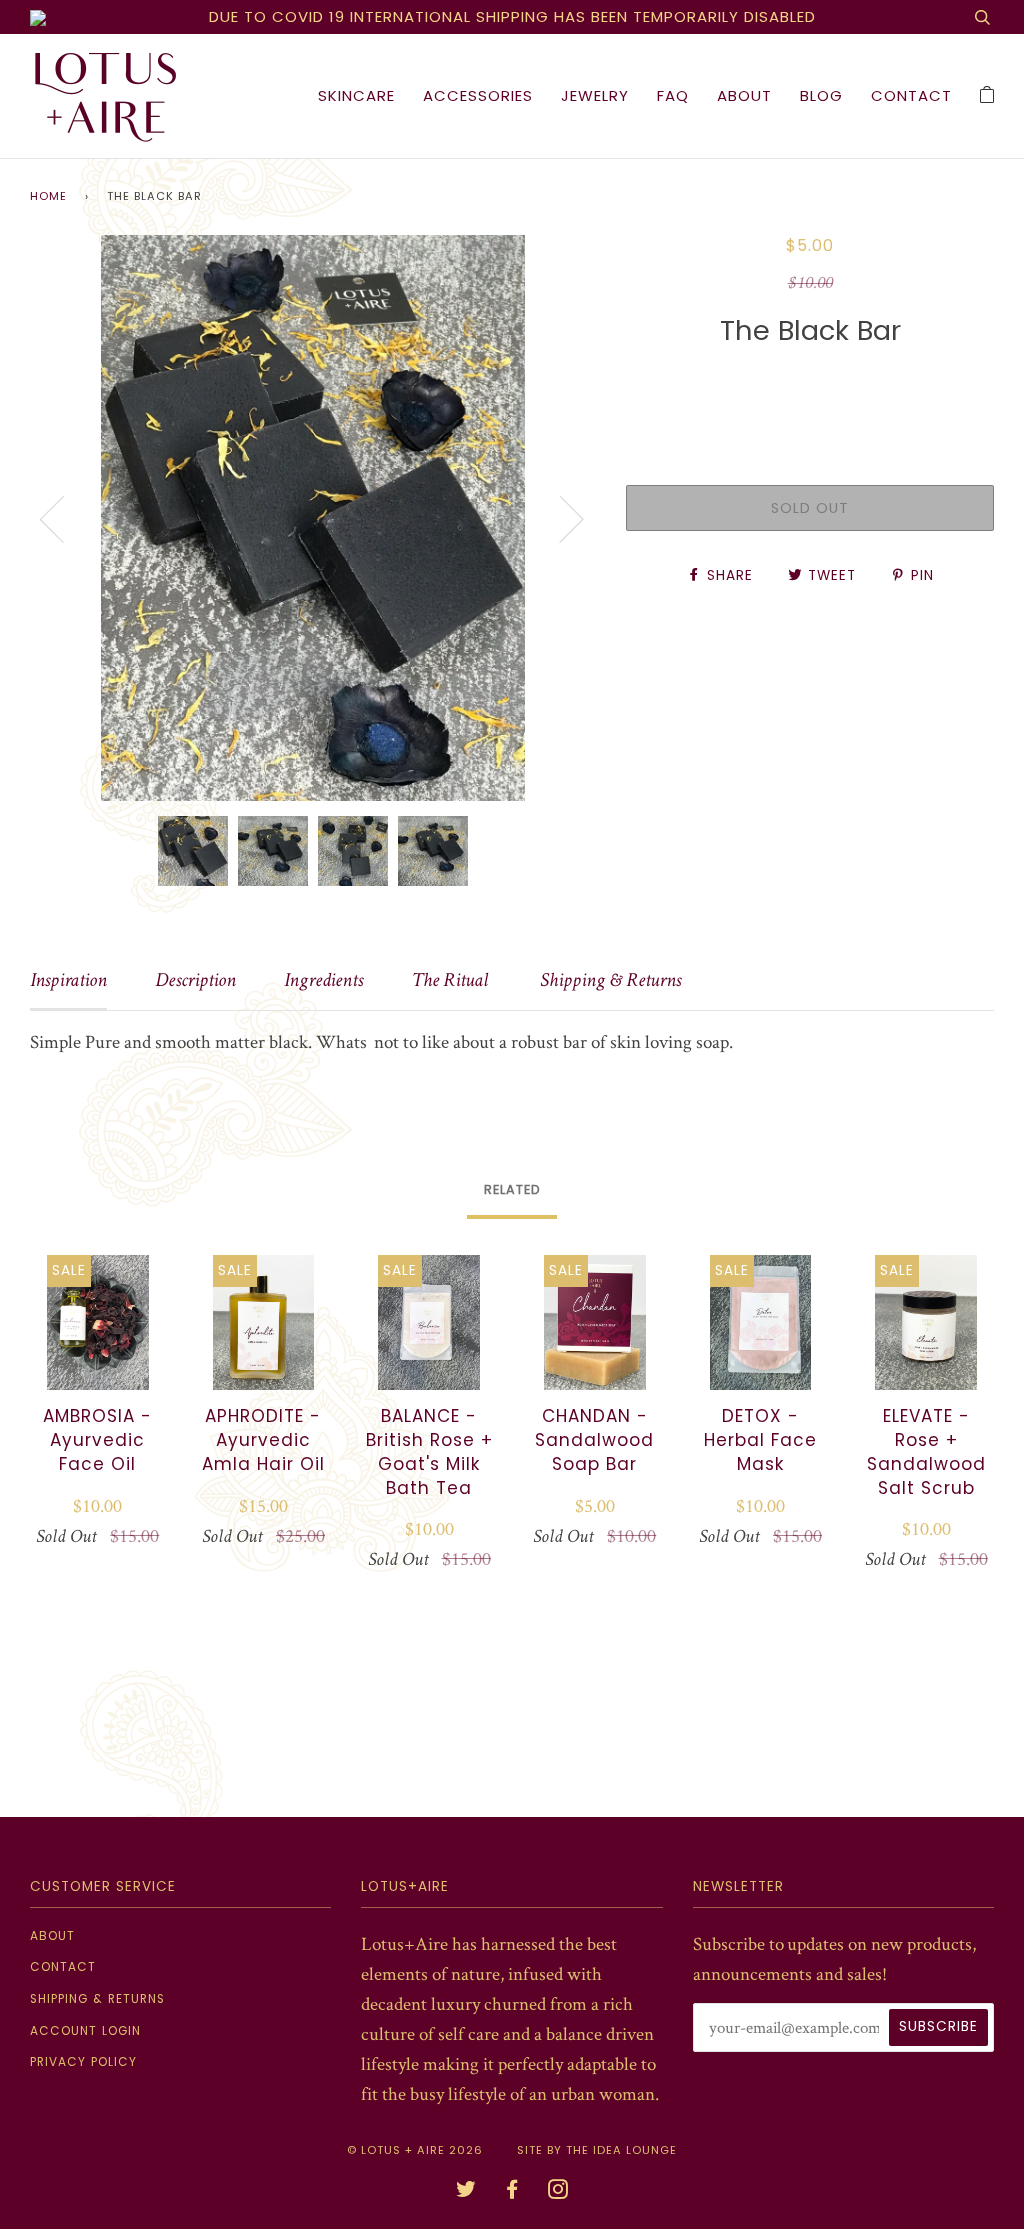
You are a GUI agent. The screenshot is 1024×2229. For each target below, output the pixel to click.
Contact (911, 95)
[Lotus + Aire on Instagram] (558, 2192)
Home (48, 196)
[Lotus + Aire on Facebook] (512, 2192)
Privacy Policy (83, 2062)
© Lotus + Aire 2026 (415, 2150)
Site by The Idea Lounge (597, 2150)
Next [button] (559, 518)
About (744, 95)
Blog (821, 95)
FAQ (673, 95)
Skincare (356, 95)
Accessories (478, 95)
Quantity (810, 390)
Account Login (85, 2031)
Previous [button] (64, 518)
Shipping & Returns (97, 1999)
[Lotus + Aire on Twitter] (466, 2192)
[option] (313, 518)
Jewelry (595, 95)
